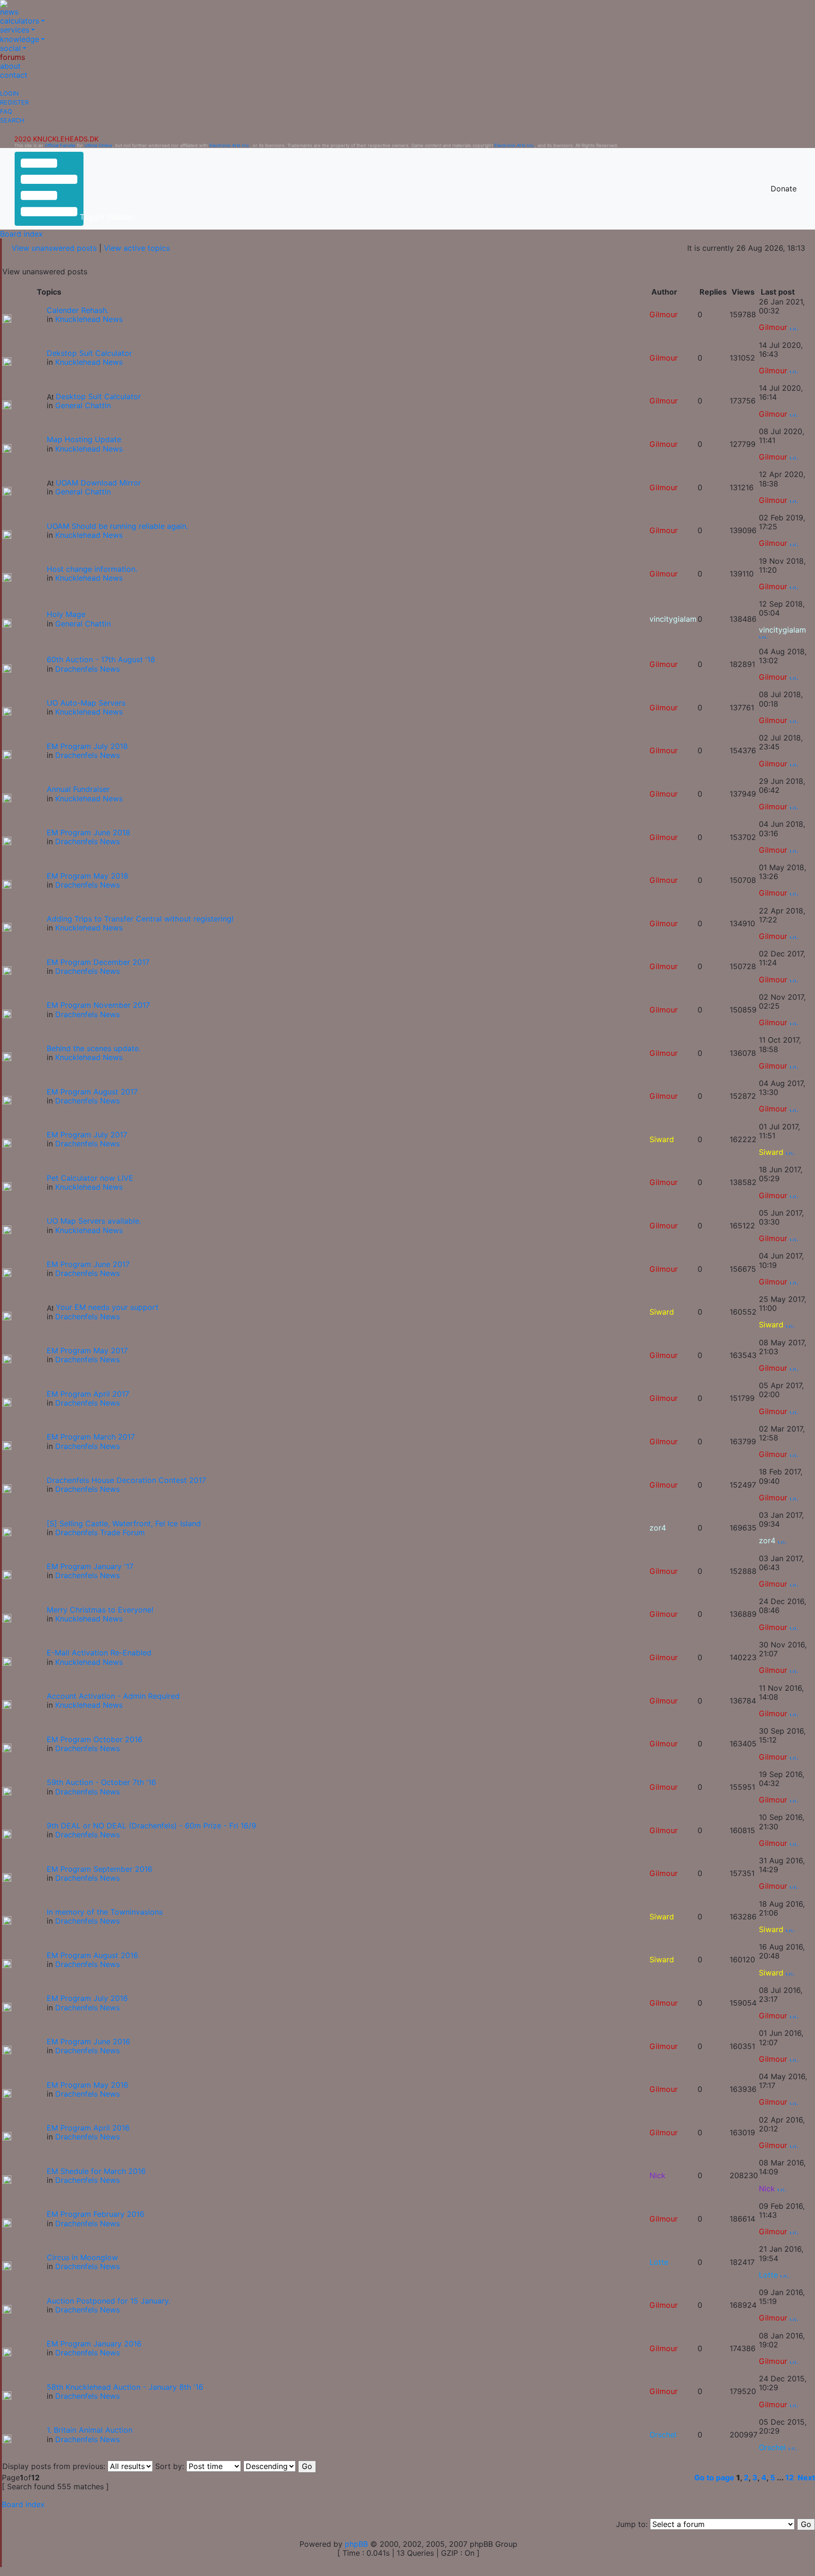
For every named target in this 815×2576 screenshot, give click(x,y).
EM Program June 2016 (88, 2041)
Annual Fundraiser (78, 789)
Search (12, 120)
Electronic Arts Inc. (230, 145)
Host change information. (92, 569)
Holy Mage (66, 614)
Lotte (659, 2262)
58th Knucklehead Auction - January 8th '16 (125, 2387)
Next (806, 2477)
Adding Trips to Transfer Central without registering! (140, 919)
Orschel (663, 2435)
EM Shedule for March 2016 (96, 2171)
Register (14, 103)
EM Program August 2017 (92, 1092)
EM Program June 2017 (88, 1264)
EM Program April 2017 (88, 1394)
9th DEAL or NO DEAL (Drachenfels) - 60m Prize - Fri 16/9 (151, 1826)
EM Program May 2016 (87, 2085)
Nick (657, 2175)
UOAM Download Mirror (98, 483)
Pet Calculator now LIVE (90, 1178)
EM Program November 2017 (98, 1005)
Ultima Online (98, 145)
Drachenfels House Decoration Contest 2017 (126, 1480)
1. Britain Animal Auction (90, 2430)
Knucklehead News (89, 319)
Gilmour (664, 314)
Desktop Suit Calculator (98, 396)
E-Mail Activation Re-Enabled (99, 1653)
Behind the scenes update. (94, 1048)
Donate (784, 189)
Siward (662, 1139)
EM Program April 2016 (88, 2128)
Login (9, 94)
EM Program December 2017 (98, 962)
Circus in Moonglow (82, 2257)
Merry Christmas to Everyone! (100, 1610)
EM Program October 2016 (95, 1739)
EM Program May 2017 (87, 1350)
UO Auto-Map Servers (86, 703)
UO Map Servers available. (94, 1221)
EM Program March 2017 (91, 1437)
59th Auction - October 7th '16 (101, 1782)
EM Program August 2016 (92, 1955)
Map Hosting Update (84, 439)
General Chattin (83, 405)
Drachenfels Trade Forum (100, 1532)
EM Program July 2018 (87, 746)
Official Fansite (60, 145)
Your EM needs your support (107, 1307)
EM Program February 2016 (96, 2214)
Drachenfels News (87, 669)
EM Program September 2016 (100, 1869)
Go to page (714, 2477)
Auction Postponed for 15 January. (108, 2301)
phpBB (356, 2544)
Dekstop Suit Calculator (89, 353)
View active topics (137, 248)
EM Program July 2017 (87, 1135)
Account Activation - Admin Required (113, 1696)
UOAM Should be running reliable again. (117, 526)
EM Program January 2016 (94, 2344)
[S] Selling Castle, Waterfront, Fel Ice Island (124, 1523)
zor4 (658, 1528)
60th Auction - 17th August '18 (101, 659)
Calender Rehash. (78, 310)
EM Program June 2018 (88, 832)
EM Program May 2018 (87, 876)
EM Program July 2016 (87, 1998)
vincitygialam (673, 619)
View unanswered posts (54, 248)
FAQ (6, 111)
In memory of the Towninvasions (105, 1912)
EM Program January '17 (90, 1566)
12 (790, 2477)
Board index (21, 234)
